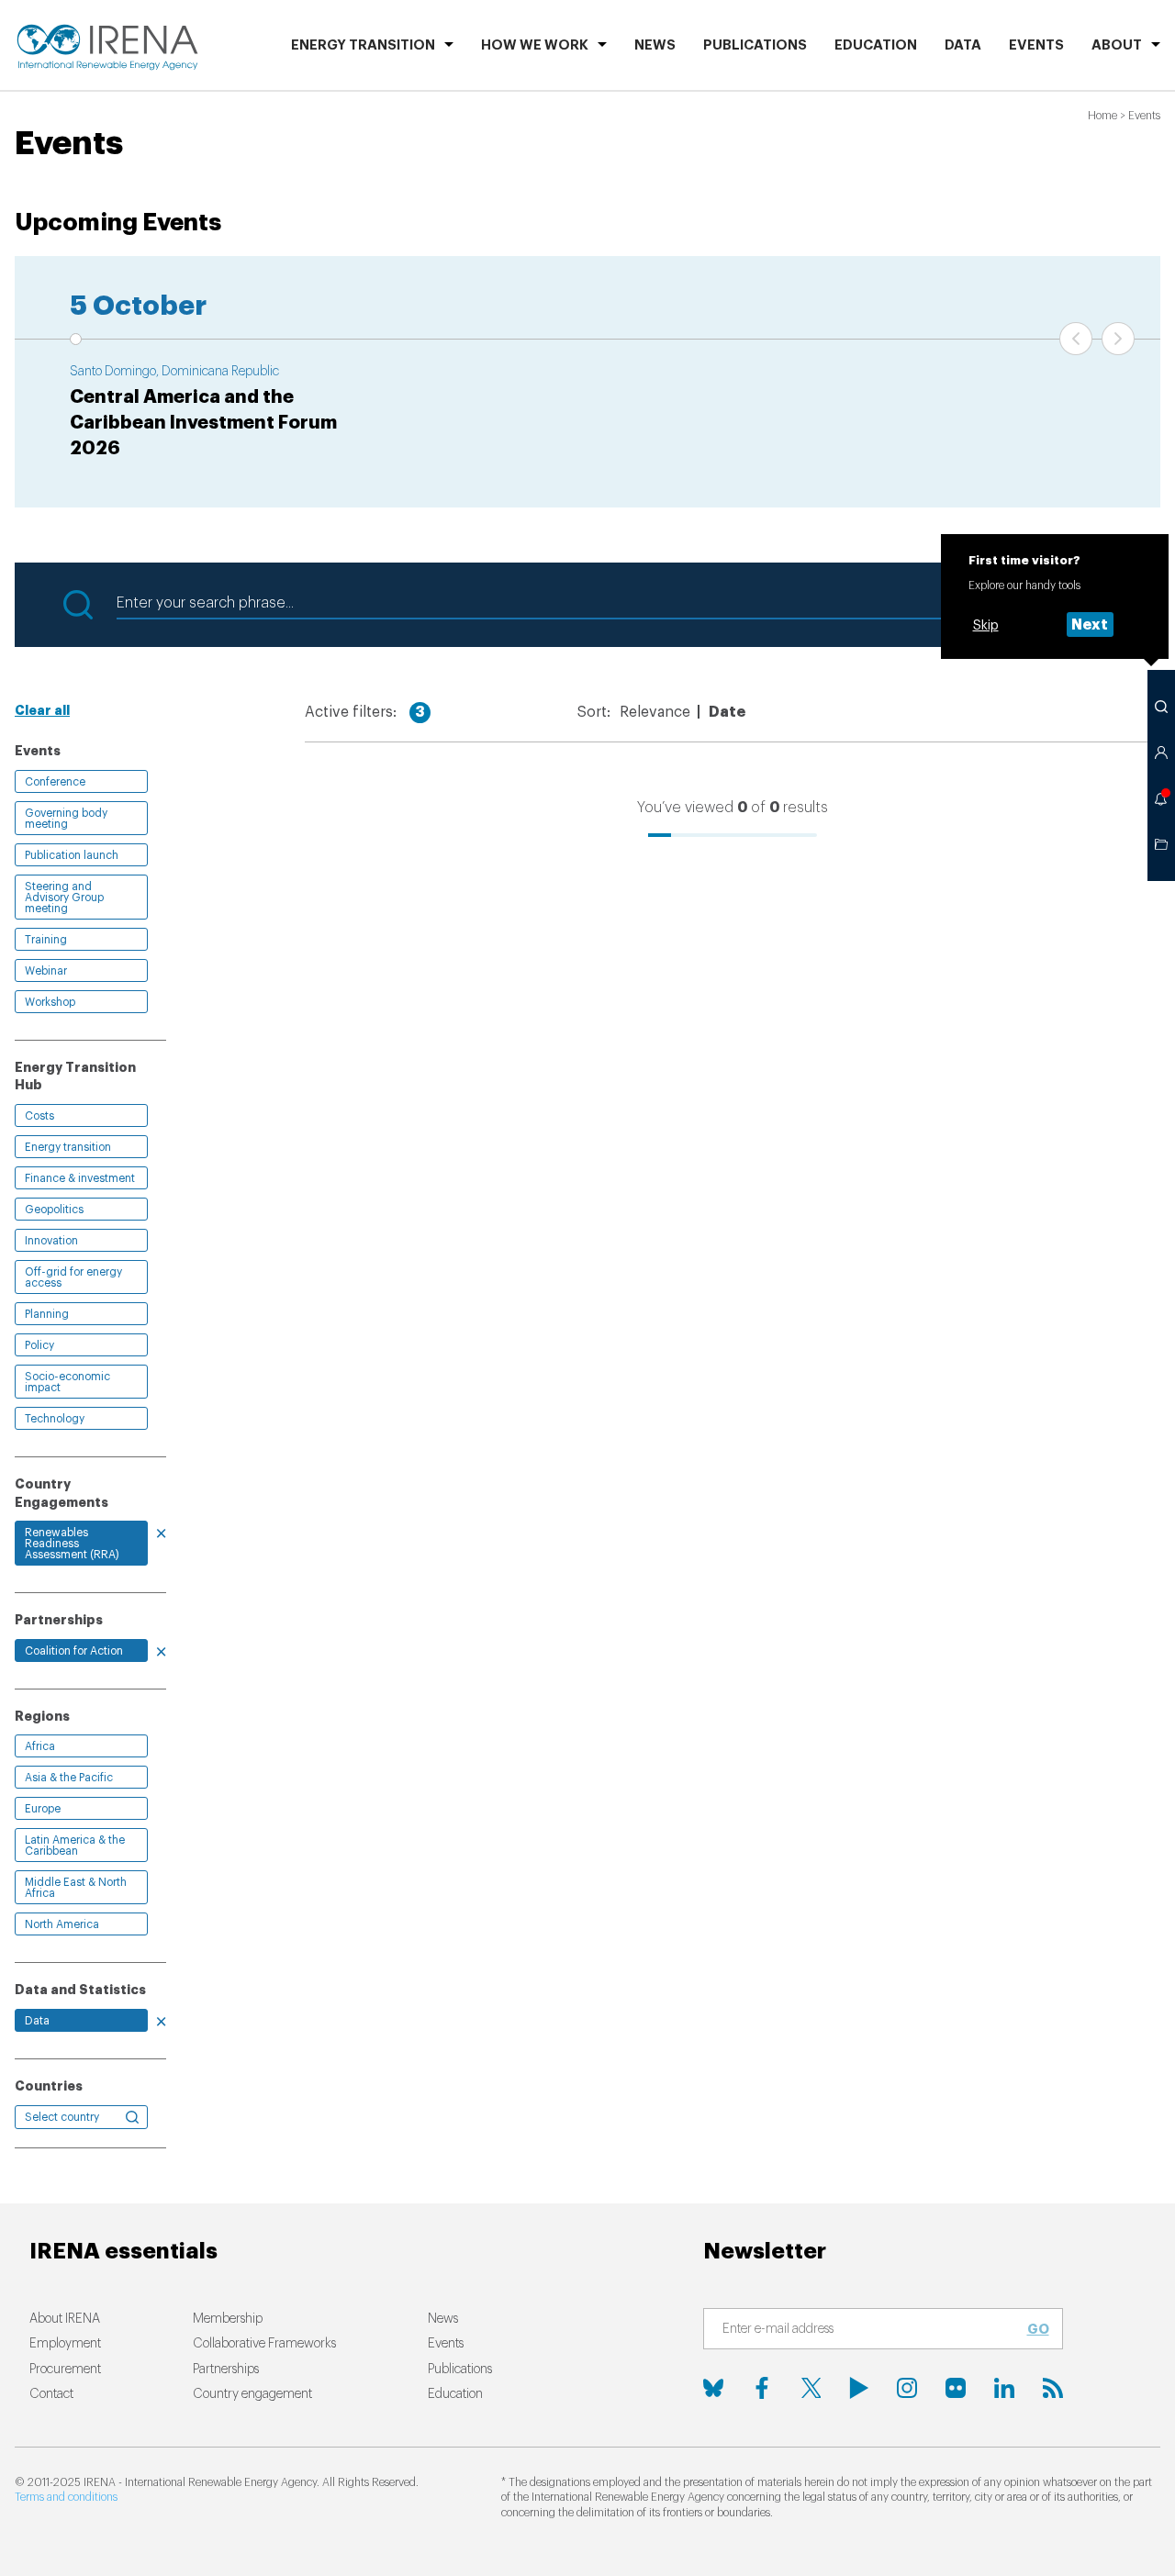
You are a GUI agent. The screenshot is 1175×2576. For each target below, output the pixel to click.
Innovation (51, 1241)
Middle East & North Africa (76, 1888)
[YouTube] (859, 2388)
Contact (51, 2394)
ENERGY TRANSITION (363, 45)
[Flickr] (956, 2388)
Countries (49, 2086)
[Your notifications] (1161, 798)
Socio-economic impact (67, 1382)
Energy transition (68, 1147)
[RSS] (1053, 2388)
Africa (40, 1746)
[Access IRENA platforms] (1161, 753)
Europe (43, 1809)
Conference (55, 782)
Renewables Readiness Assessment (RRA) (72, 1544)
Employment (65, 2344)
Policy (39, 1345)
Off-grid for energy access (73, 1277)
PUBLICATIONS (755, 45)
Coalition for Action (74, 1651)
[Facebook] (762, 2388)
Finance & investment (80, 1178)
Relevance (655, 712)
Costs (39, 1116)
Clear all (42, 710)
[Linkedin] (1004, 2388)
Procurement (65, 2370)
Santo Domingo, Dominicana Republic (174, 372)
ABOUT (1117, 45)
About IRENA (65, 2319)
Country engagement (252, 2394)
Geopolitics (54, 1210)
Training (46, 940)
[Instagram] (907, 2388)
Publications (460, 2370)
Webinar (46, 971)
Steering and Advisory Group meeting (64, 898)
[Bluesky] (713, 2388)
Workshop (50, 1002)
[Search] (1161, 707)
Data (963, 45)
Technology (55, 1419)
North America (62, 1924)
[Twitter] (811, 2388)
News (655, 45)
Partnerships (226, 2370)
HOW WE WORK (535, 45)
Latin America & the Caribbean (75, 1846)
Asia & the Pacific (69, 1778)
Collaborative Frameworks (264, 2344)
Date (727, 712)
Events (1036, 45)
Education (876, 45)
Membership (228, 2319)
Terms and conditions (66, 2497)
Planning (47, 1314)
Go (1038, 2329)
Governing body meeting (66, 819)
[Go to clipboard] (1161, 844)
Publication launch (72, 855)
